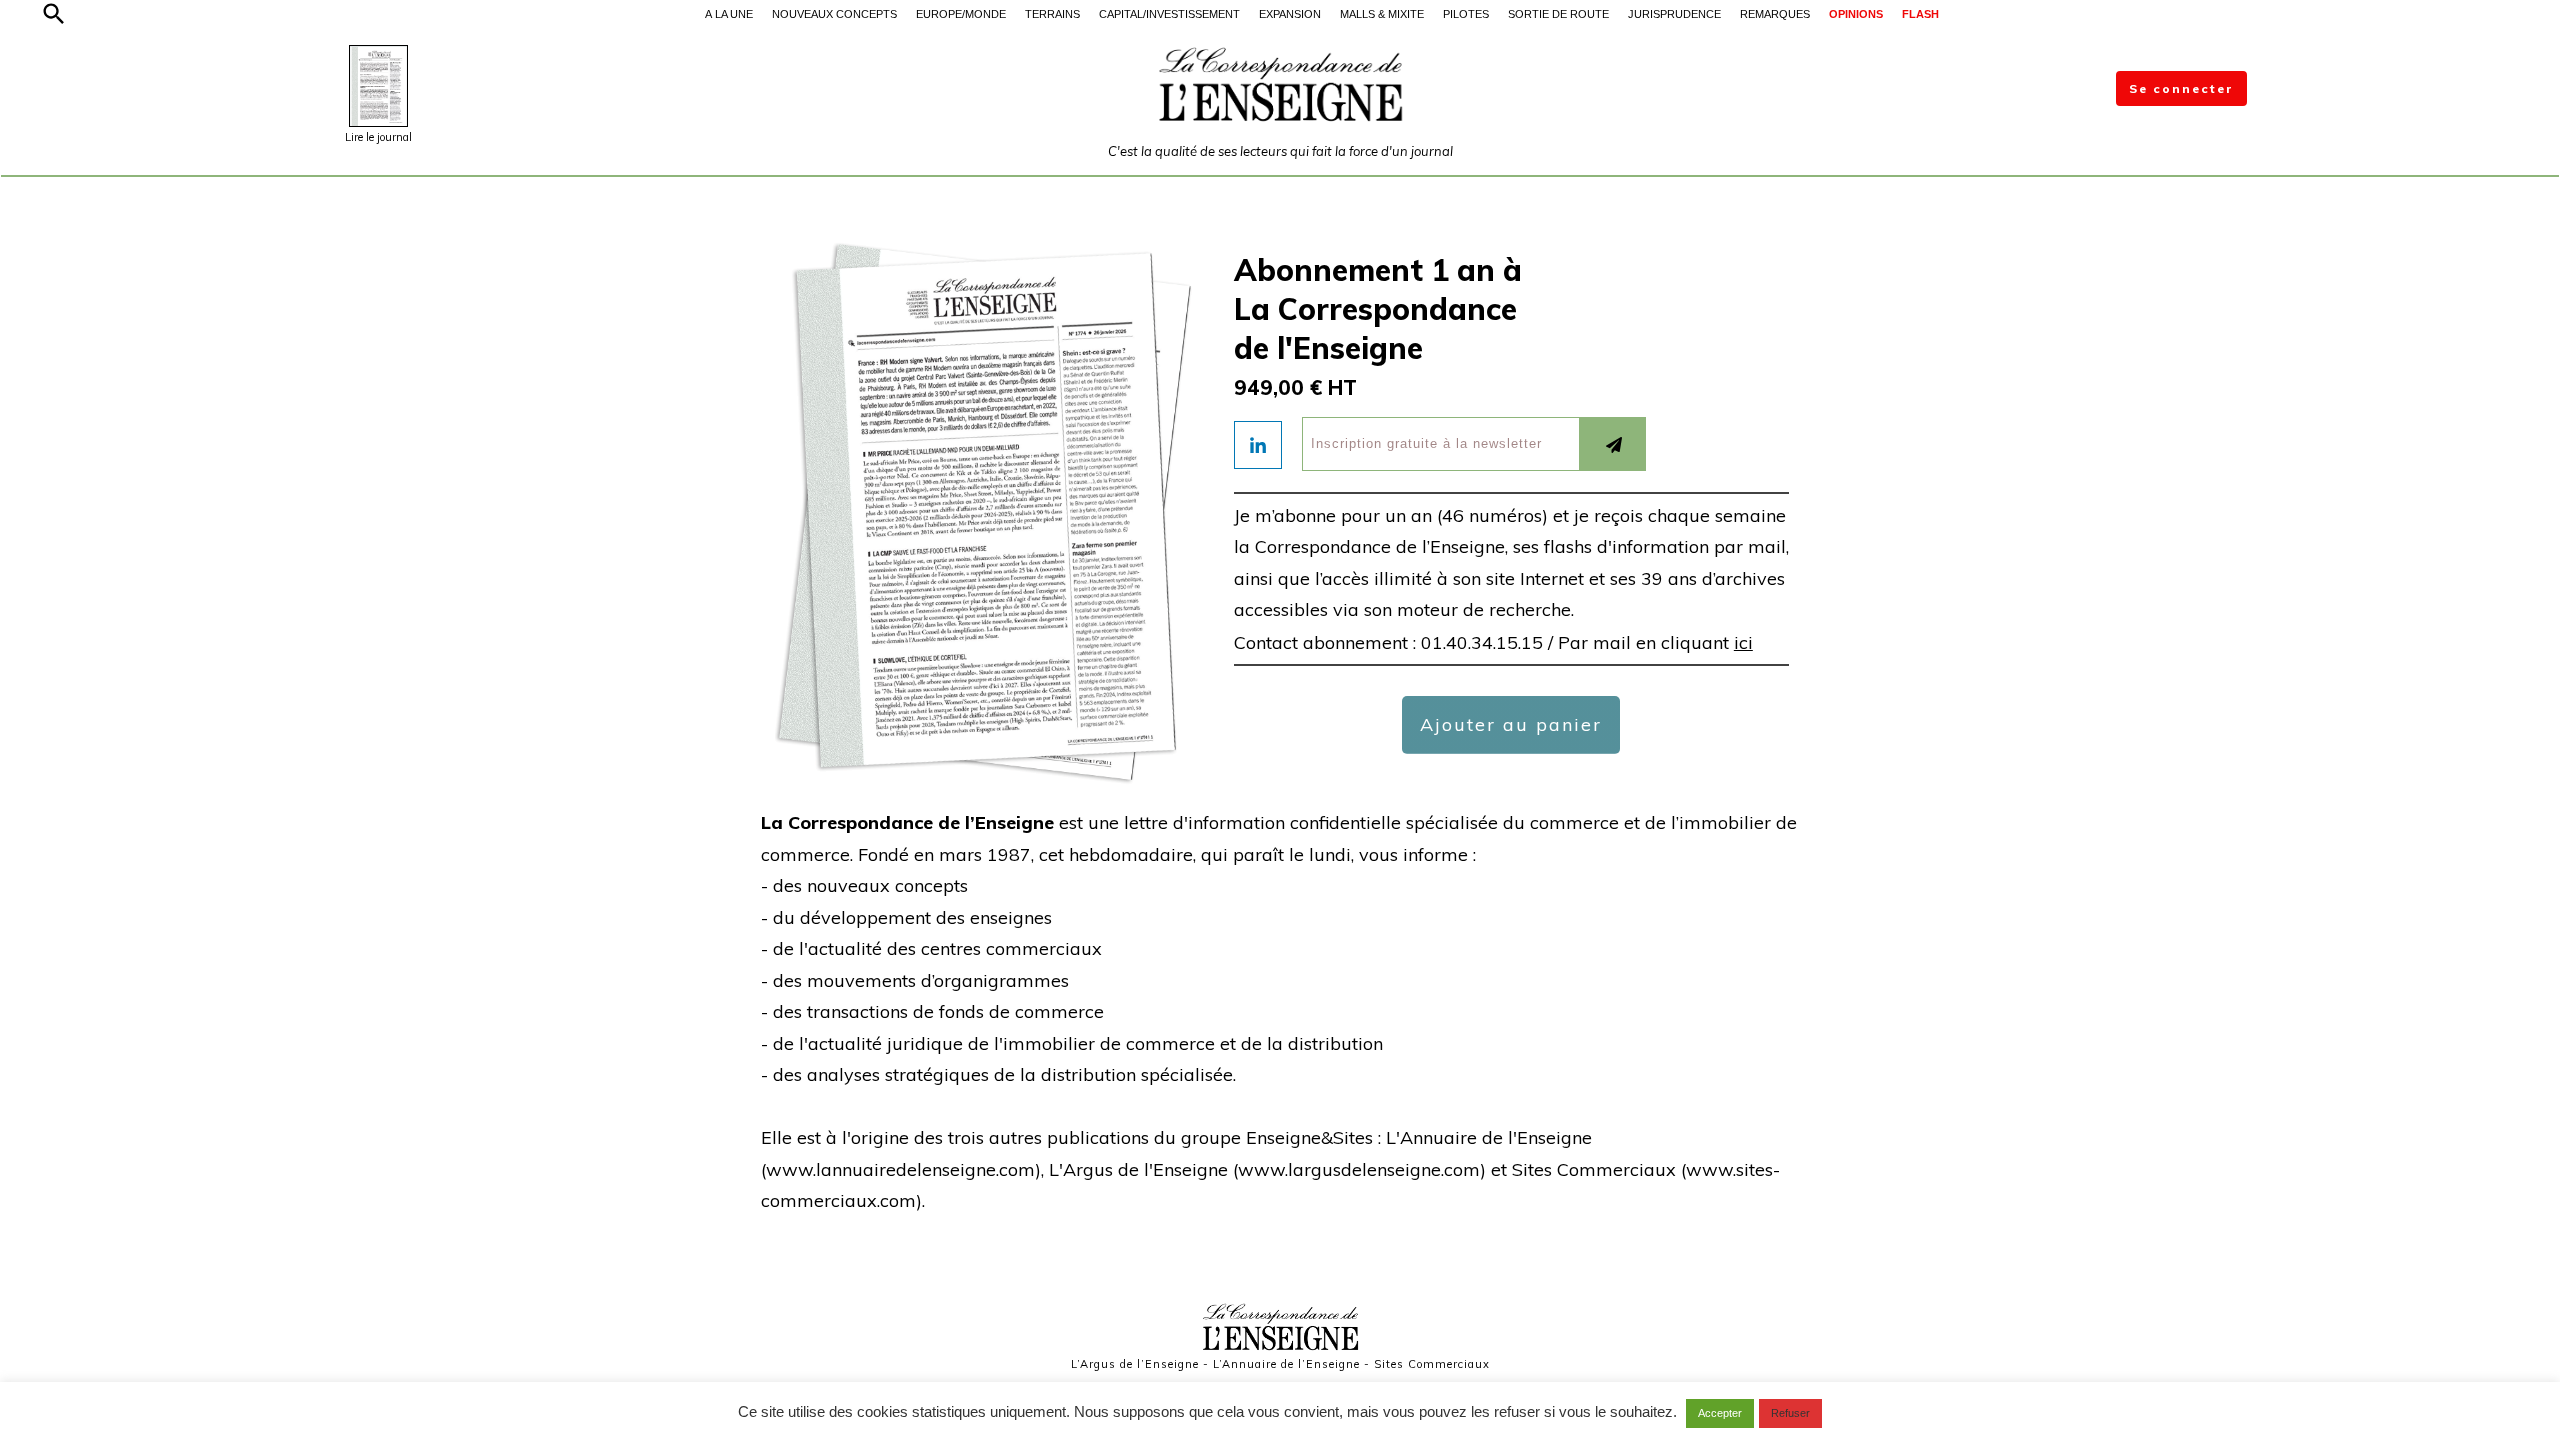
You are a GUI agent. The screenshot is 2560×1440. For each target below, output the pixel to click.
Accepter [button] (1720, 1413)
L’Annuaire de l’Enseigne (1286, 1364)
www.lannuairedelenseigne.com (900, 1169)
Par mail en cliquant (1655, 642)
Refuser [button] (1790, 1413)
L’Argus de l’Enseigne (1135, 1364)
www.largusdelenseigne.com (1359, 1169)
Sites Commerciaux (1432, 1364)
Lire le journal (378, 137)
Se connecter (2181, 88)
